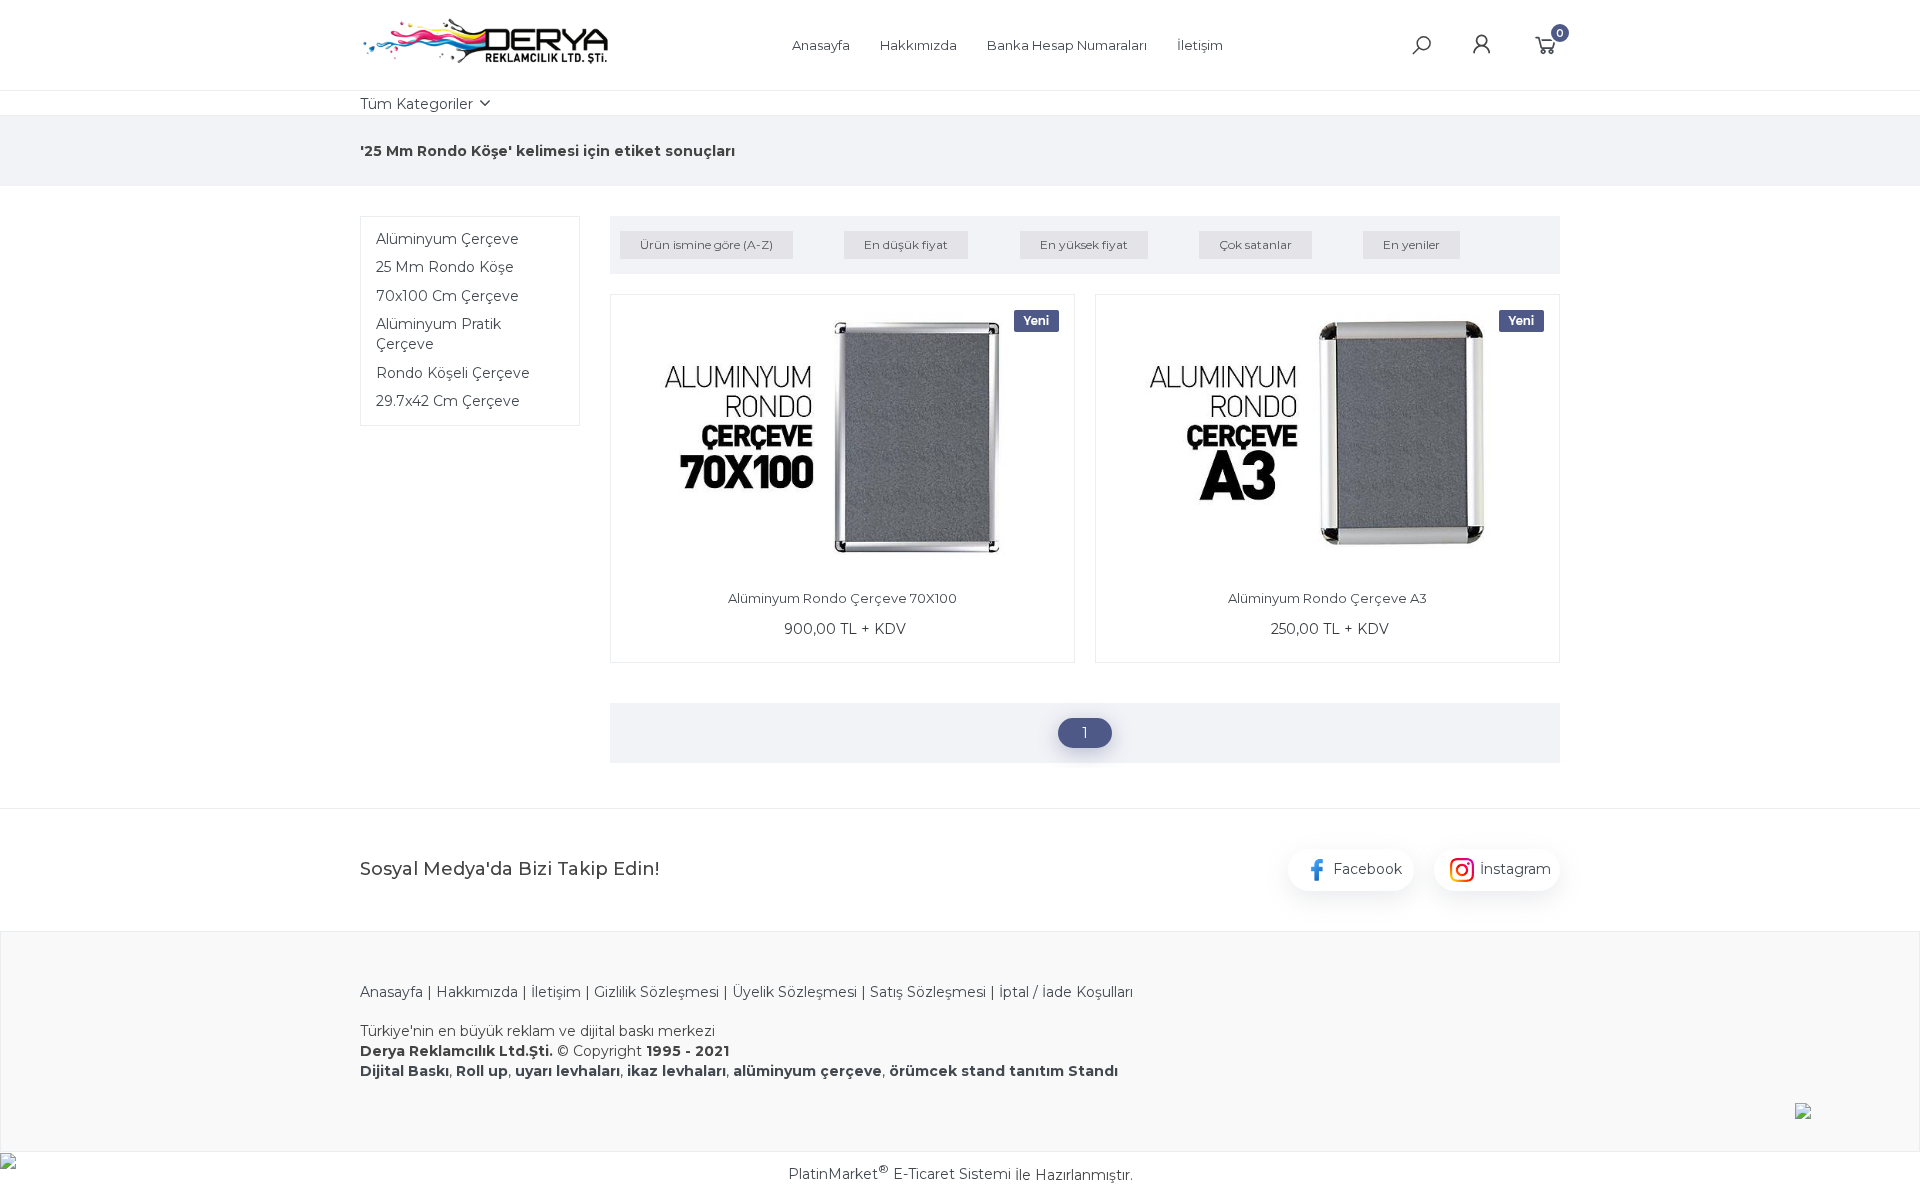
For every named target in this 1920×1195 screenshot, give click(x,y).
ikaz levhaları (676, 1071)
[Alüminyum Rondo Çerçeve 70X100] (842, 436)
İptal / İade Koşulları (1066, 992)
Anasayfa (391, 992)
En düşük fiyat (906, 244)
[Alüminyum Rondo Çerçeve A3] (1327, 436)
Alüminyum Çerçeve (447, 239)
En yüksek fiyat (1084, 244)
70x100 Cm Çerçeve (447, 296)
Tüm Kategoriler (416, 104)
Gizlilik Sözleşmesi (656, 992)
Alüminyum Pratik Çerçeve (438, 334)
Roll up (482, 1071)
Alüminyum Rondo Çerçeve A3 (1327, 598)
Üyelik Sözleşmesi (794, 992)
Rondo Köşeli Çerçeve (453, 373)
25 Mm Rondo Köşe (445, 267)
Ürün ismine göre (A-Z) (706, 244)
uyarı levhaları (567, 1071)
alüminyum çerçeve (807, 1071)
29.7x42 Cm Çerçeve (448, 401)
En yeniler (1411, 244)
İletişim (556, 992)
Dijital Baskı (404, 1071)
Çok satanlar (1255, 244)
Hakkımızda (479, 992)
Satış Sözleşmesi (928, 992)
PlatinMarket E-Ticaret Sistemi (899, 1174)
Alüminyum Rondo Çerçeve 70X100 (842, 598)
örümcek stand (947, 1071)
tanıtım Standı (1063, 1071)
